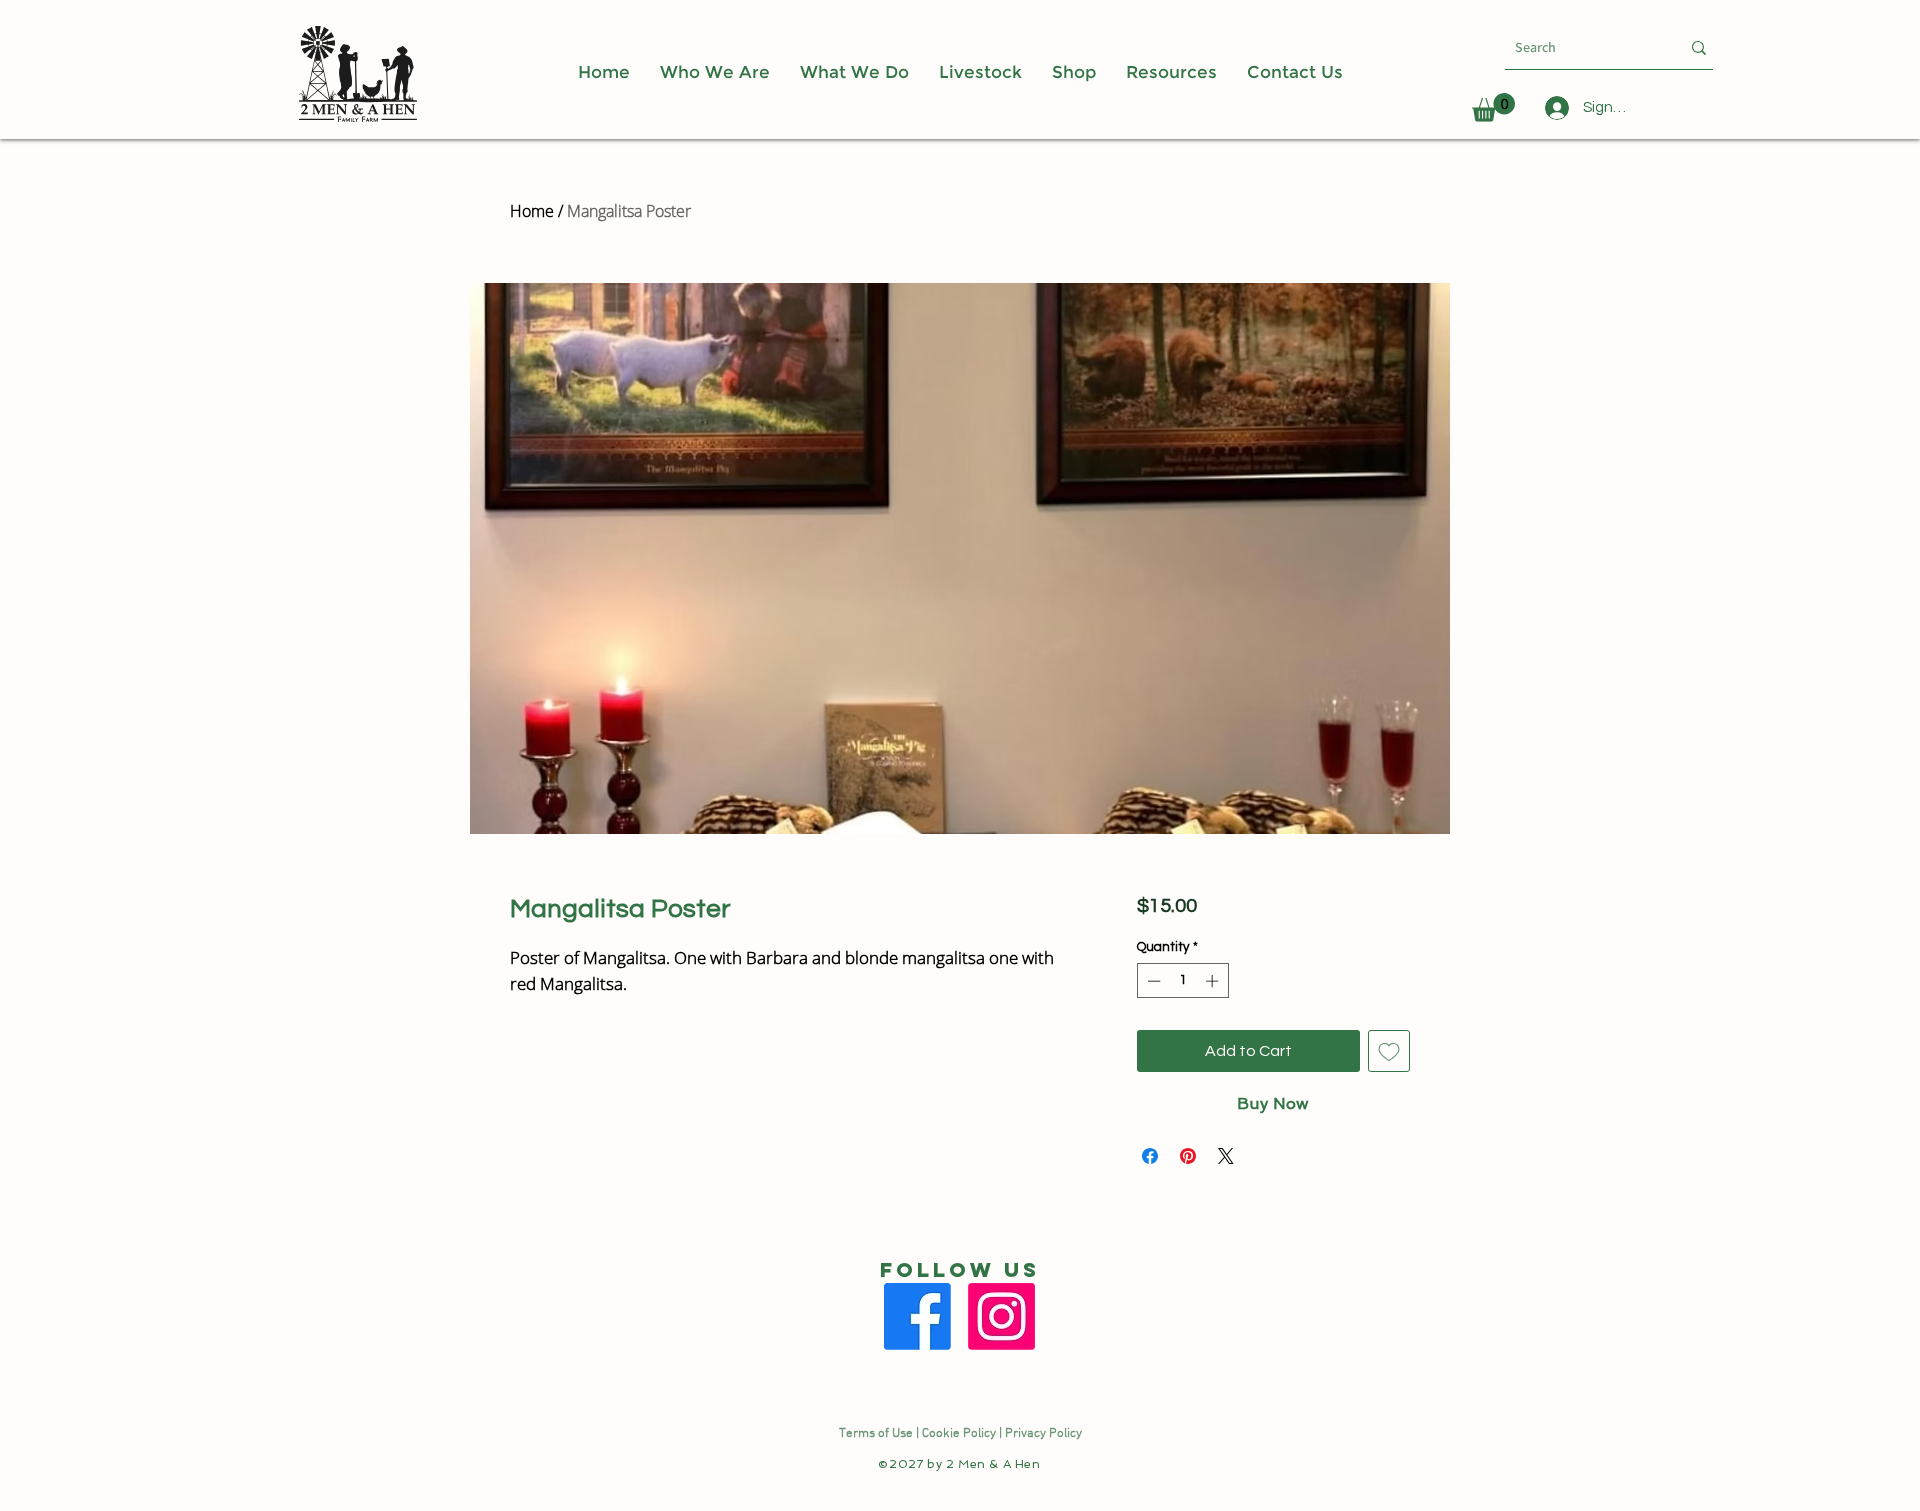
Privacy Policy (1043, 1434)
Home (532, 211)
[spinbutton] (1182, 981)
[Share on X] (1226, 1156)
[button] (1171, 72)
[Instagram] (1001, 1316)
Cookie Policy (959, 1434)
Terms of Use (876, 1434)
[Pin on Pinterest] (1188, 1156)
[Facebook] (917, 1316)
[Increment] (1214, 981)
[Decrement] (1152, 981)
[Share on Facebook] (1150, 1156)
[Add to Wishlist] (1389, 1051)
